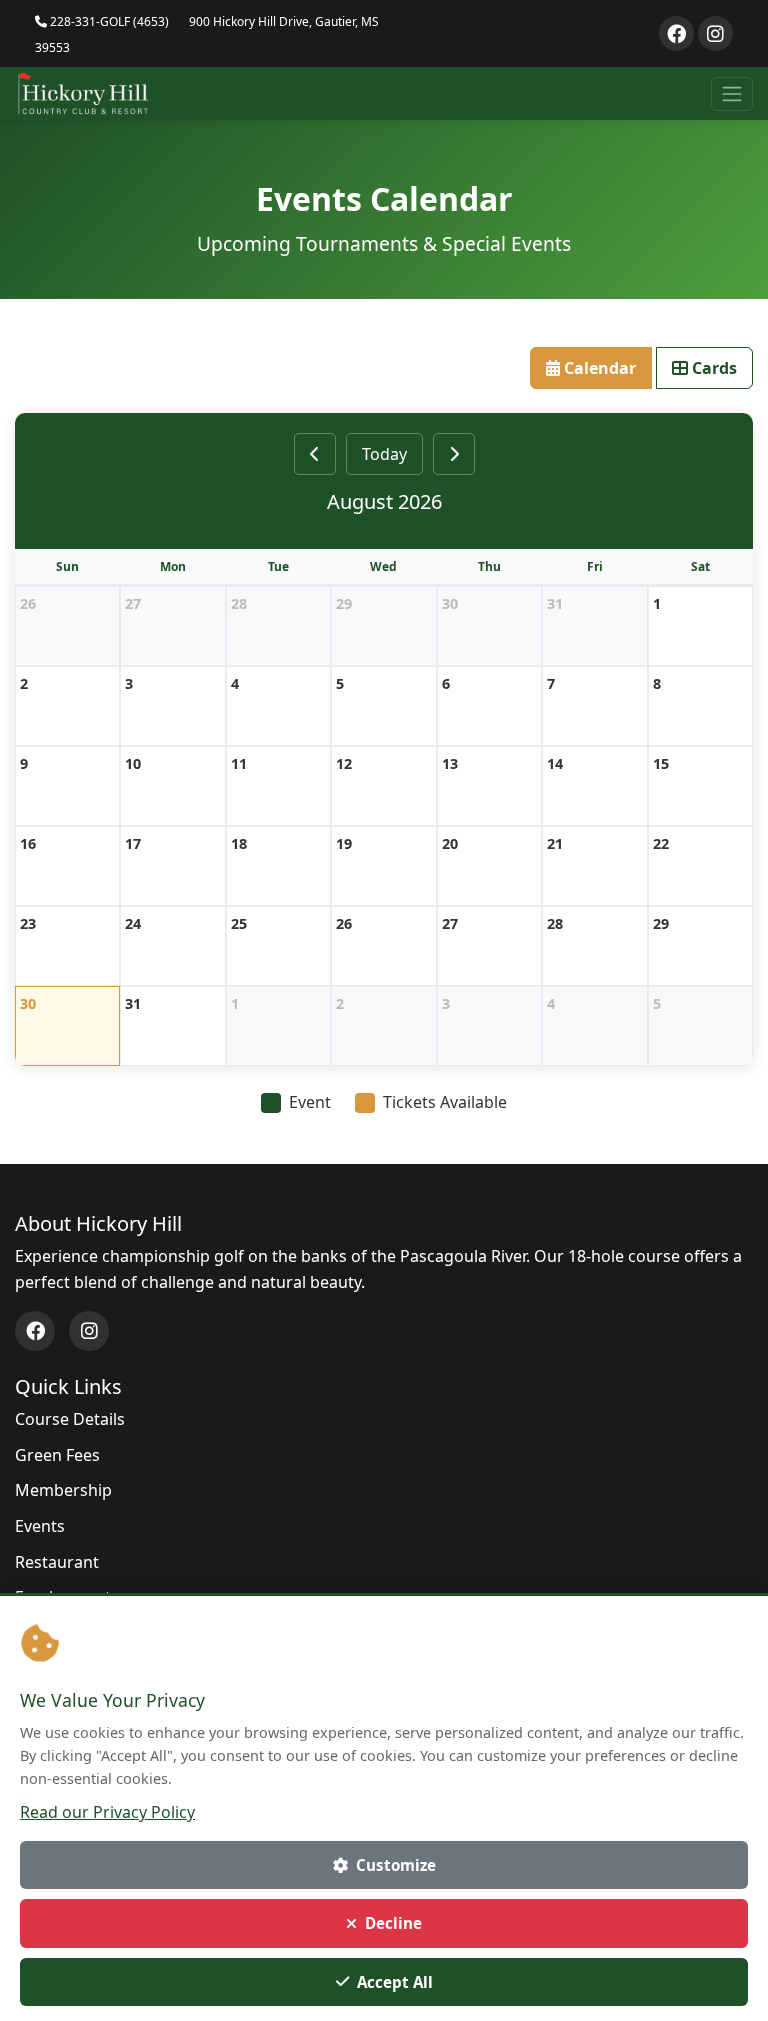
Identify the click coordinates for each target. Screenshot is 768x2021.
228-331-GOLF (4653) (108, 21)
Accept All (395, 1982)
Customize (396, 1865)
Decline (393, 1923)
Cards (712, 368)
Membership (63, 1490)
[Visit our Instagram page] (715, 33)
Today (384, 454)
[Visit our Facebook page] (676, 33)
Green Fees (57, 1455)
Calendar (598, 368)
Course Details (70, 1419)
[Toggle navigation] (732, 94)
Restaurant (57, 1562)
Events (40, 1526)
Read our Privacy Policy (107, 1812)
